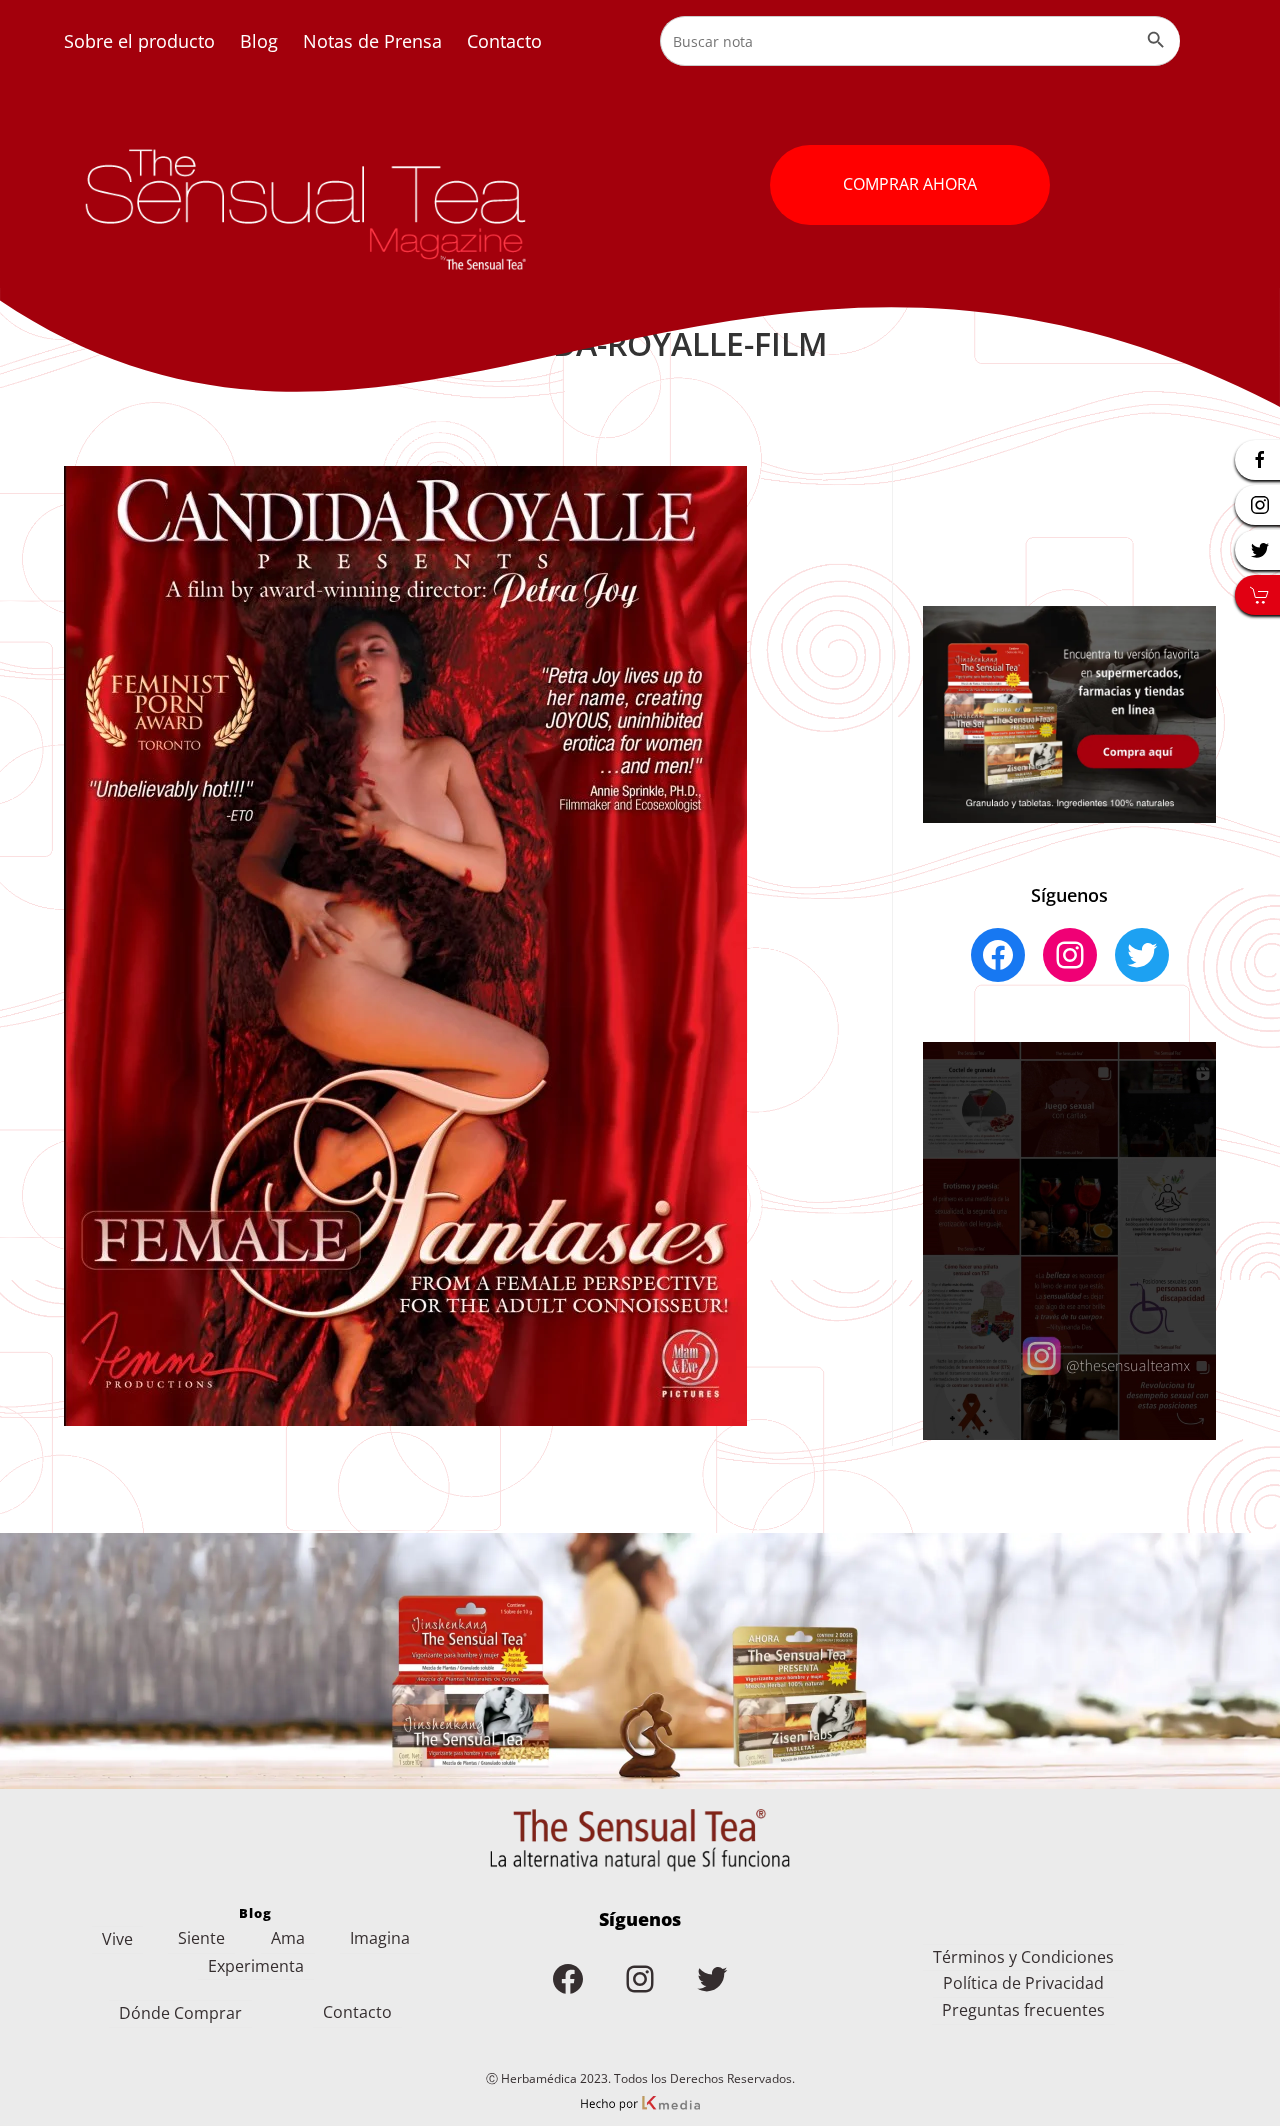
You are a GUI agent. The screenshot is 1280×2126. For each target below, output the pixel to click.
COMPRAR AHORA (910, 184)
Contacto (504, 41)
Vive (117, 1939)
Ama (288, 1938)
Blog (259, 41)
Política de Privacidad (1023, 1983)
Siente (201, 1938)
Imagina (380, 1938)
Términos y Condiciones (1023, 1957)
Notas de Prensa (372, 41)
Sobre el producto (139, 41)
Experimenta (256, 1966)
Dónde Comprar (180, 2013)
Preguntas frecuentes (1023, 2010)
